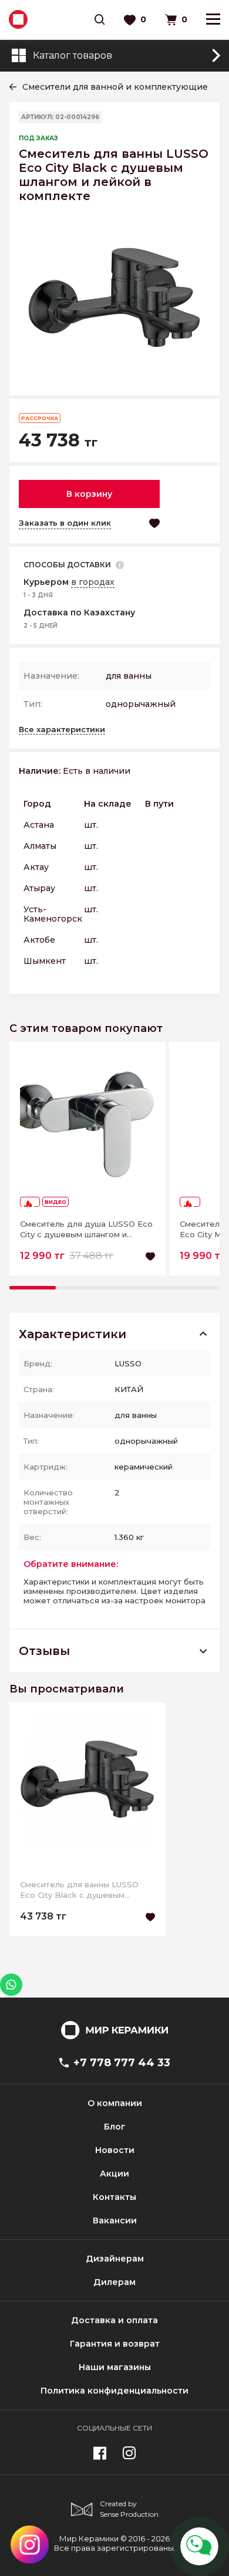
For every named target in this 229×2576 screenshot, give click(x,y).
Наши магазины (115, 2367)
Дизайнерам (115, 2259)
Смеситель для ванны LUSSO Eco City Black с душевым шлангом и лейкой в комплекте (83, 1890)
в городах (93, 582)
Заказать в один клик (65, 523)
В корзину (89, 494)
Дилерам (114, 2282)
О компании (115, 2103)
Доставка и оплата (114, 2320)
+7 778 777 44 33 (122, 2063)
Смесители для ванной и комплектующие (115, 87)
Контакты (114, 2197)
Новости (115, 2150)
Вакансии (115, 2220)
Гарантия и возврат (115, 2344)
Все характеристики (62, 729)
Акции (114, 2174)
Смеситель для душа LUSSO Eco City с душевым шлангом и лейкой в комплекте (86, 1229)
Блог (115, 2127)
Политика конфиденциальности (114, 2391)
